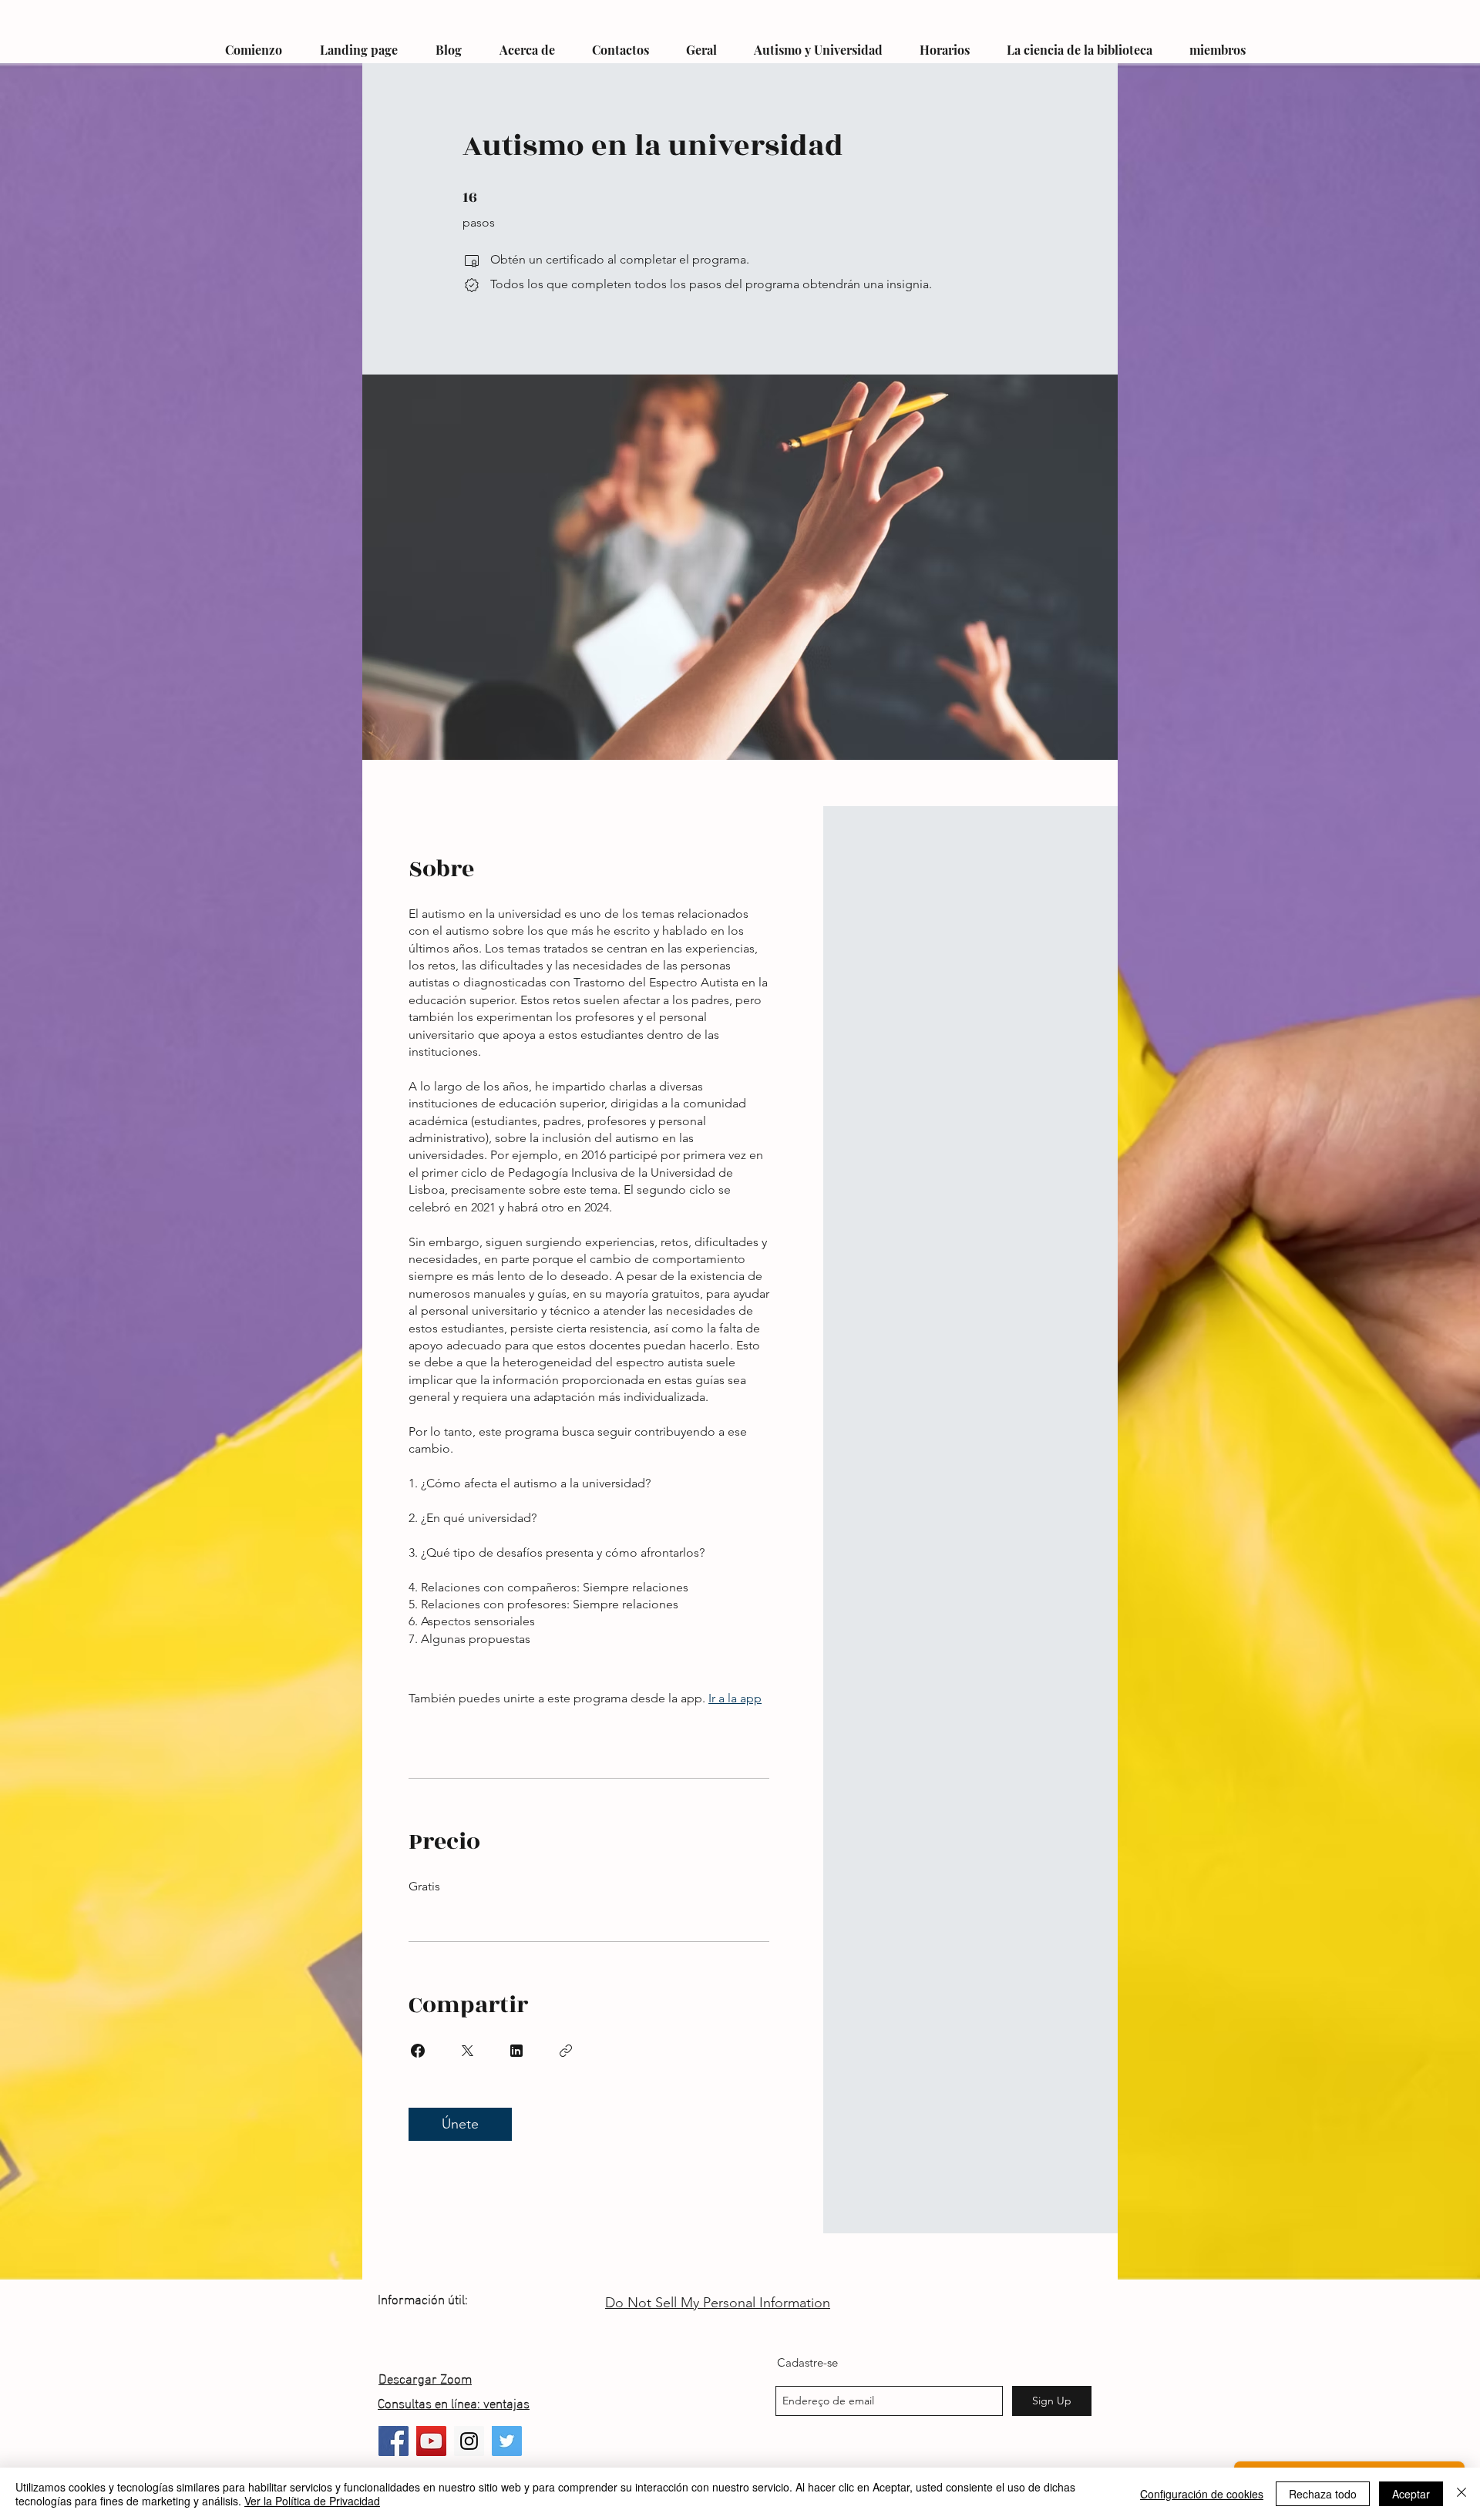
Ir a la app (735, 1698)
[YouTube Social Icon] (431, 2441)
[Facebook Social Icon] (394, 2441)
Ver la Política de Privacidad (312, 2501)
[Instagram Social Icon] (469, 2441)
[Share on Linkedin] (516, 2051)
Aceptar (1411, 2494)
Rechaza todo (1323, 2494)
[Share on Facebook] (418, 2051)
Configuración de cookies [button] (1202, 2494)
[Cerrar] (1461, 2494)
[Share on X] (467, 2051)
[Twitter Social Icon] (507, 2441)
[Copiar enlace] (566, 2051)
